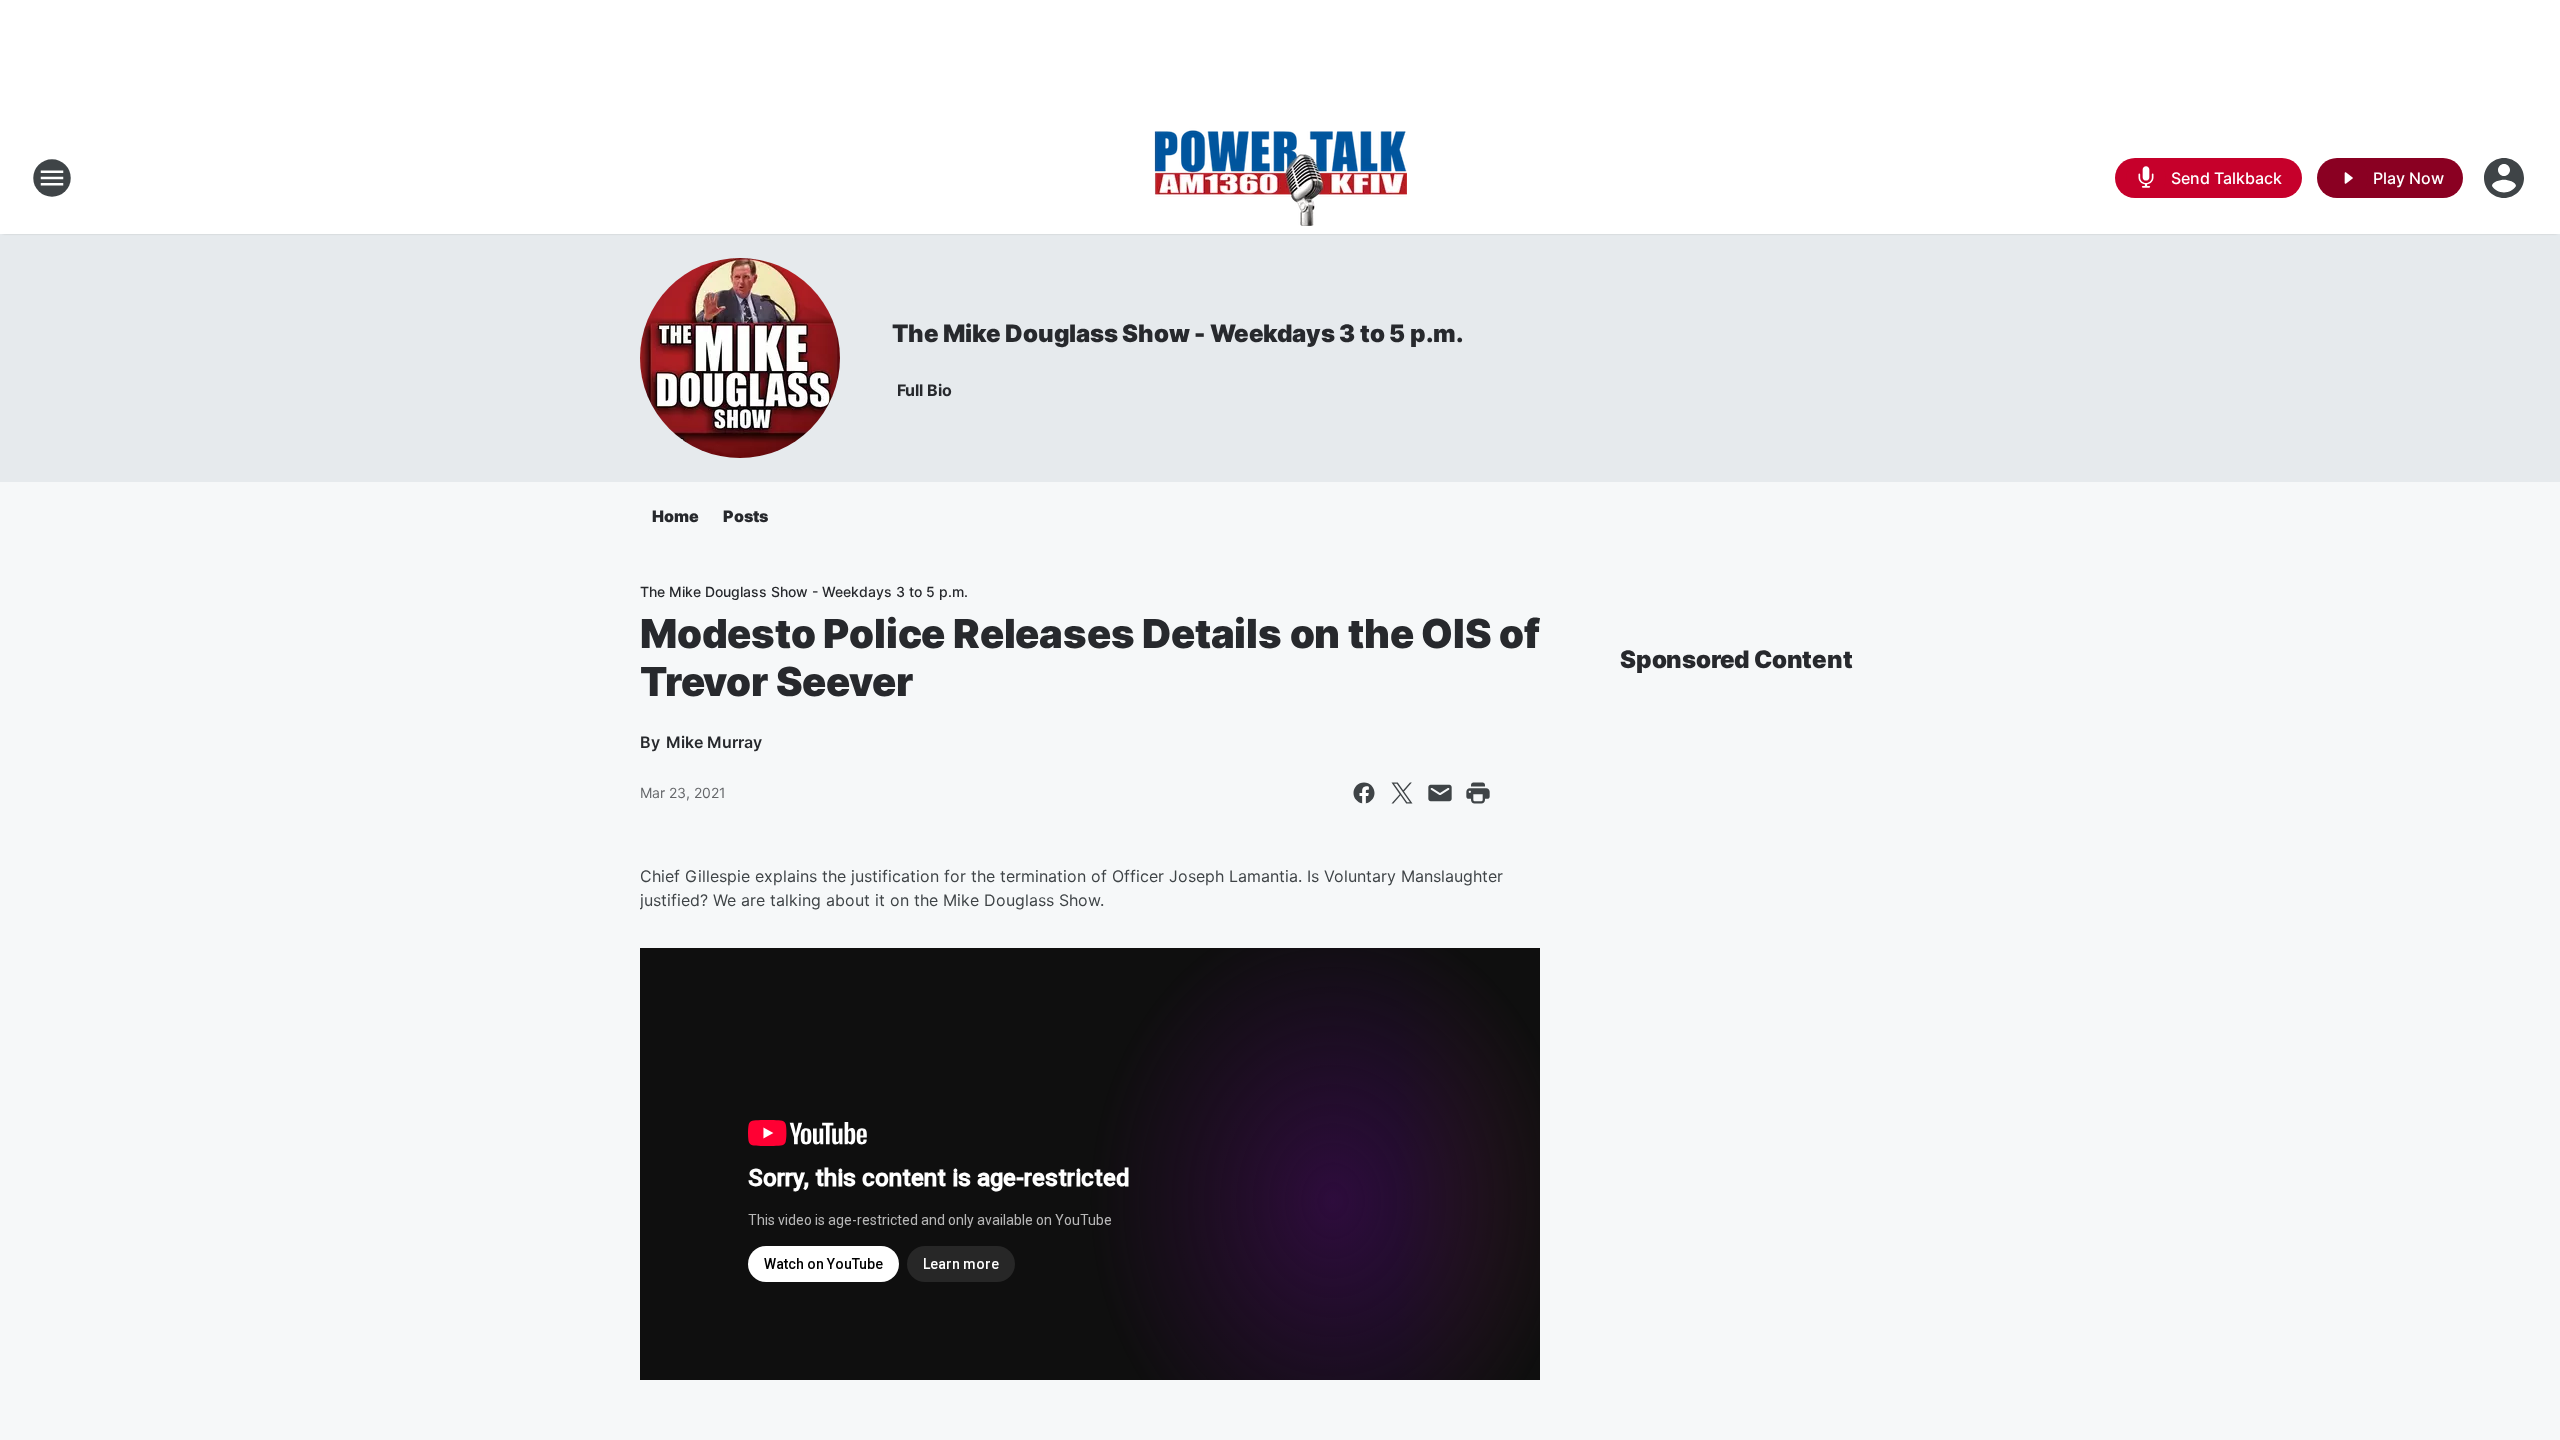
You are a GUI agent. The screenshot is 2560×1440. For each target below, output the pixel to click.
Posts (745, 516)
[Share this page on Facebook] (1364, 793)
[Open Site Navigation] (52, 178)
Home (675, 516)
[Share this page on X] (1402, 793)
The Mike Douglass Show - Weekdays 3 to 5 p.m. (1178, 333)
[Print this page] (1478, 793)
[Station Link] (1280, 178)
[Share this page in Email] (1440, 793)
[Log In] (2506, 178)
